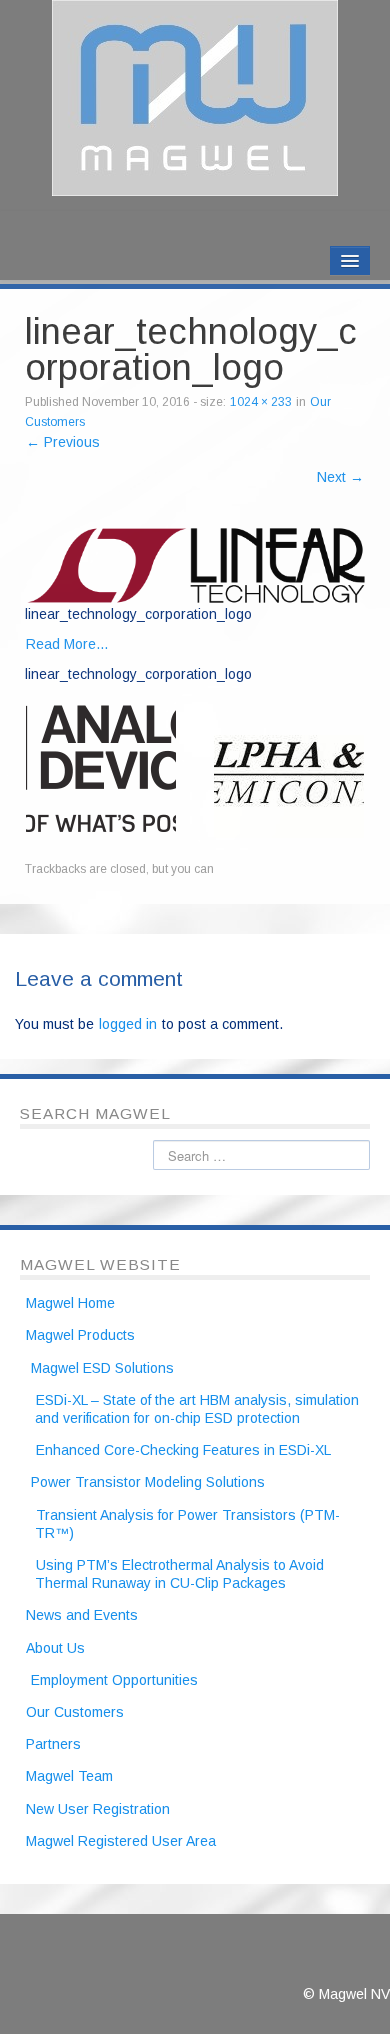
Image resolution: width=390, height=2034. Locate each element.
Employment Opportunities (114, 1680)
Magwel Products (80, 1335)
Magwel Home (70, 1303)
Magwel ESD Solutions (102, 1368)
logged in (128, 1024)
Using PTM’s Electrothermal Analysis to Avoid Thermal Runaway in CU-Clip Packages (179, 1574)
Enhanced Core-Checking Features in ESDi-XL (183, 1450)
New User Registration (98, 1809)
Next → (340, 477)
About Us (55, 1648)
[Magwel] (195, 97)
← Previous (63, 442)
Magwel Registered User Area (121, 1841)
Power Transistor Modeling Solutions (148, 1482)
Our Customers (75, 1712)
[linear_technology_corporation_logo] (196, 564)
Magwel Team (69, 1776)
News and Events (82, 1615)
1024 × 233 (261, 402)
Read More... (67, 644)
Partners (53, 1744)
